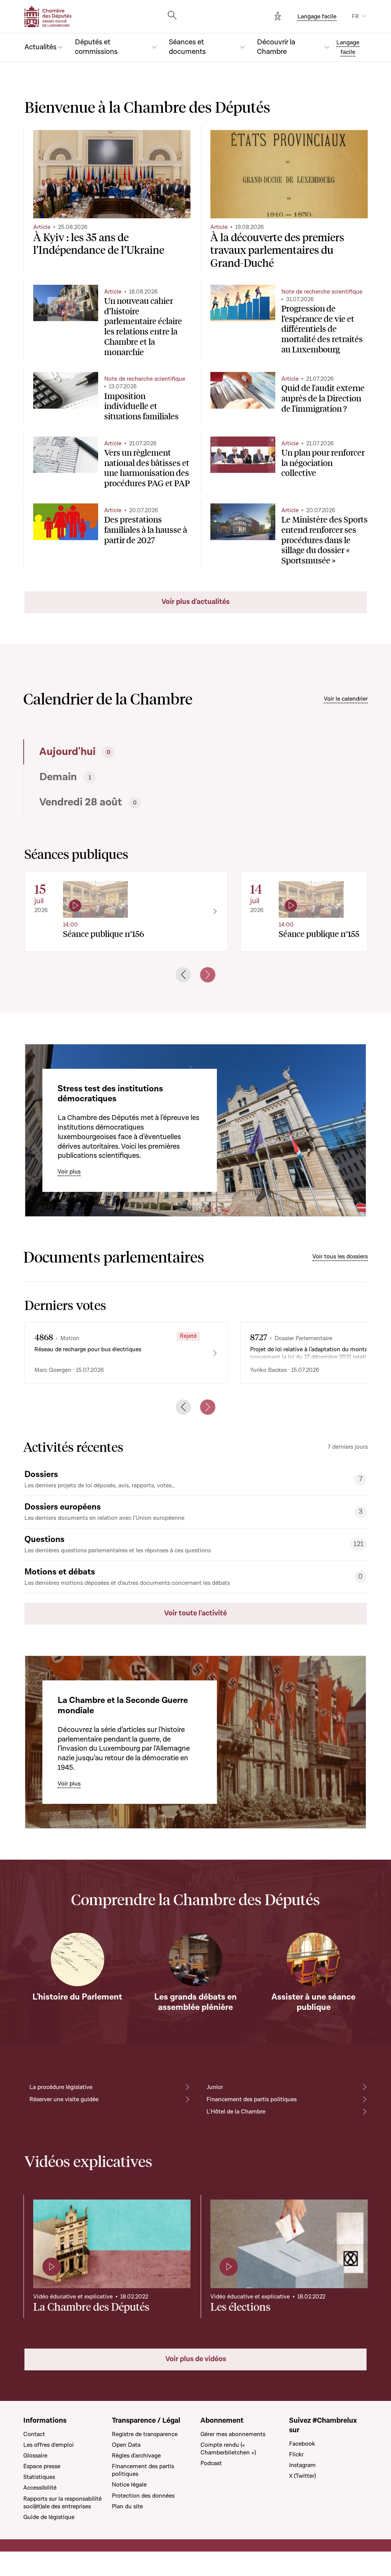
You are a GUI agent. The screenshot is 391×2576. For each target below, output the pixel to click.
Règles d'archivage (136, 2456)
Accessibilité (40, 2488)
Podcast (211, 2463)
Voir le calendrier (346, 699)
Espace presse (42, 2466)
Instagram (302, 2465)
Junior (215, 2087)
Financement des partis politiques (252, 2099)
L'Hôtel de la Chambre (236, 2112)
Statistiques (39, 2477)
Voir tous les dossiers (340, 1256)
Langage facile (317, 16)
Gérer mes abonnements (233, 2434)
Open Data (126, 2445)
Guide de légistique (49, 2517)
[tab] (107, 752)
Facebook (302, 2444)
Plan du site (127, 2506)
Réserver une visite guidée (64, 2099)
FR (355, 16)
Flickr (296, 2454)
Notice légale (129, 2485)
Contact (34, 2434)
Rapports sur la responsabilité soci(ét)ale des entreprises (62, 2503)
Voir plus (69, 1172)
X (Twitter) (302, 2476)
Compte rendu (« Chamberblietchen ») (228, 2449)
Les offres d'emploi (48, 2445)
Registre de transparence (145, 2434)
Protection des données (143, 2496)
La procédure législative (61, 2087)
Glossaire (35, 2456)
